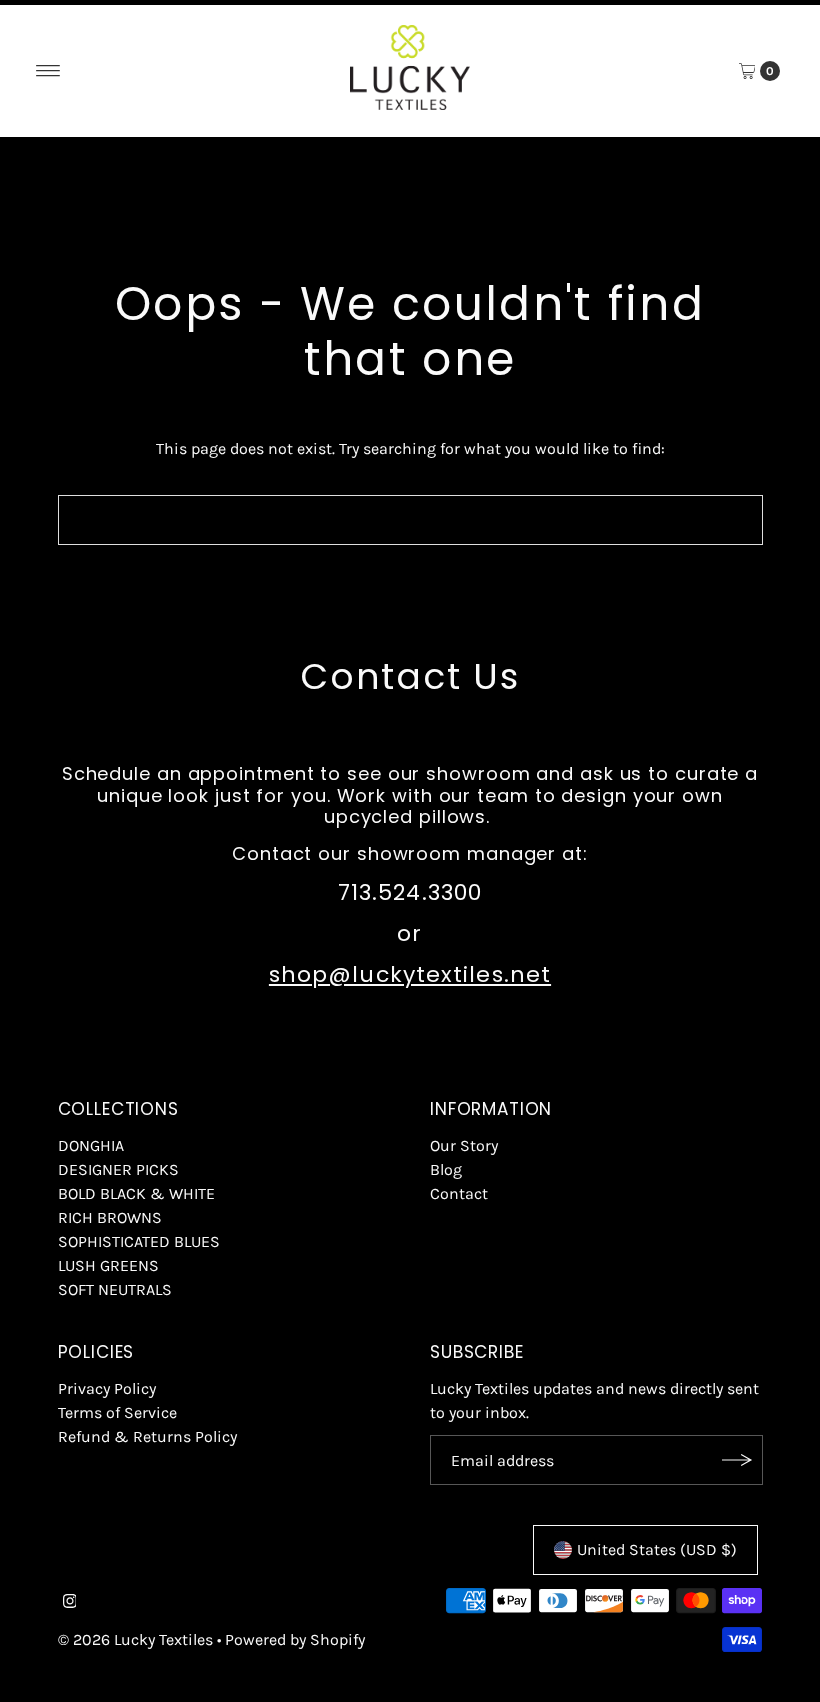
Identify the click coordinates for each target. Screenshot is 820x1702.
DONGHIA (91, 1145)
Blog (446, 1169)
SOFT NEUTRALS (115, 1289)
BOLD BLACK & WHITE (136, 1193)
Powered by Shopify (295, 1639)
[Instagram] (70, 1603)
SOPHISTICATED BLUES (139, 1241)
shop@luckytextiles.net (410, 974)
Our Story (464, 1145)
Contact (459, 1193)
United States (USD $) (657, 1549)
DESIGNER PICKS (118, 1169)
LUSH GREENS (108, 1265)
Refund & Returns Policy (147, 1436)
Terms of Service (117, 1412)
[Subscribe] (738, 1460)
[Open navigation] (48, 71)
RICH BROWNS (110, 1217)
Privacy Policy (107, 1388)
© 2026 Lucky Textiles (135, 1639)
